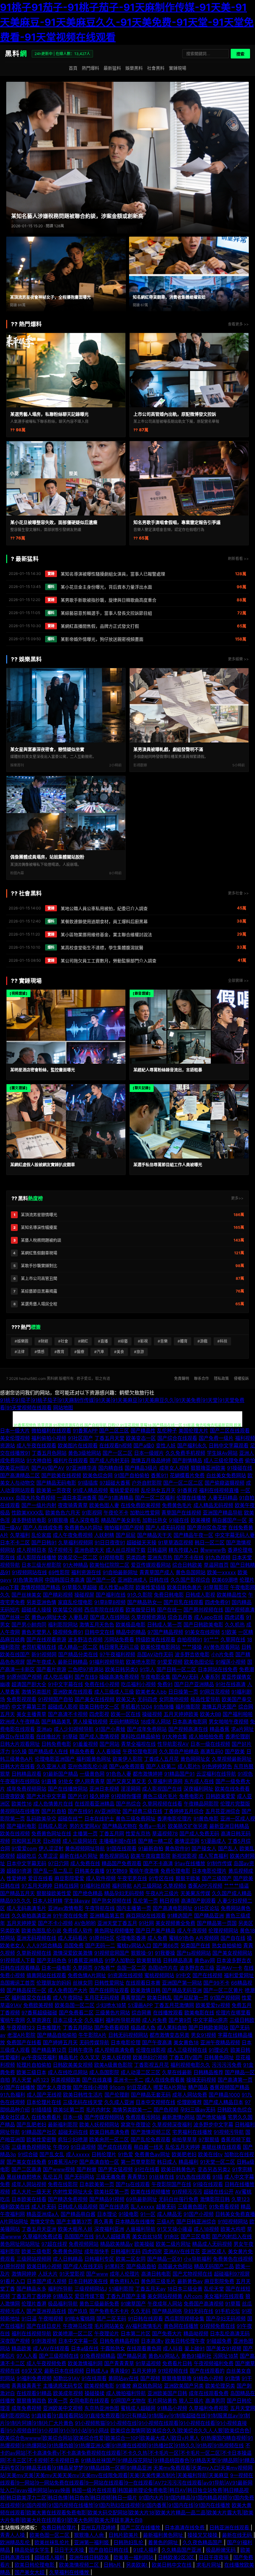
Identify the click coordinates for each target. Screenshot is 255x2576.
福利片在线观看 (71, 1460)
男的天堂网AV (85, 1826)
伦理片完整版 (235, 1804)
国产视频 (150, 2378)
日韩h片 (113, 2565)
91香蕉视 (187, 1490)
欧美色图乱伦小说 (41, 1931)
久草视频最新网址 (232, 1759)
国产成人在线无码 (83, 2266)
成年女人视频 (174, 1468)
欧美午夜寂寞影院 (151, 1856)
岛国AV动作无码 (155, 1654)
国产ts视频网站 (194, 1953)
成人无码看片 (73, 1938)
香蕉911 (160, 1475)
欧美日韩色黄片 (184, 1587)
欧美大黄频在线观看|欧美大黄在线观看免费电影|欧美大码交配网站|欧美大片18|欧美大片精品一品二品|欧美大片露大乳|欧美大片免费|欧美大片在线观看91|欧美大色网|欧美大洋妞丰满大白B (127, 2513)
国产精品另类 (132, 2356)
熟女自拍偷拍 (227, 1945)
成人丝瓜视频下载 (126, 1550)
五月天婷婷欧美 (181, 1714)
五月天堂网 (243, 2408)
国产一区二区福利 (155, 1498)
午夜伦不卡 (116, 1513)
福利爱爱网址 (239, 1975)
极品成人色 (143, 2028)
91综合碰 (28, 2154)
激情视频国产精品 (40, 1587)
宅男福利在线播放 (192, 2132)
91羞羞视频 (85, 1744)
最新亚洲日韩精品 (229, 1826)
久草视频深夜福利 (172, 2125)
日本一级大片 (15, 1431)
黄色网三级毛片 (158, 2281)
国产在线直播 (97, 2080)
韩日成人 (167, 2162)
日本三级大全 (68, 2020)
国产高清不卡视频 (68, 1714)
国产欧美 (235, 1751)
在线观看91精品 (34, 2393)
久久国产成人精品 (232, 1893)
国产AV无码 (185, 1677)
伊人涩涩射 (51, 1848)
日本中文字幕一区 (78, 2341)
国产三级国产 (217, 1878)
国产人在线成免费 (43, 1528)
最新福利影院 (63, 2125)
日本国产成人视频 (47, 2281)
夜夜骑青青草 (73, 1505)
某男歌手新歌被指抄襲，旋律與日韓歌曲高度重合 (109, 600)
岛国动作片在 (163, 1968)
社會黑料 (156, 68)
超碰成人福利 (50, 2557)
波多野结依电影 (29, 1520)
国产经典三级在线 (142, 1811)
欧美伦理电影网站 (160, 1647)
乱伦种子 (167, 1431)
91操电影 (129, 2214)
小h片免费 (223, 1654)
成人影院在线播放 (36, 1557)
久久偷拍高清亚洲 (31, 1916)
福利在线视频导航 (31, 2333)
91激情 (232, 2378)
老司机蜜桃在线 (39, 1647)
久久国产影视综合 (190, 1580)
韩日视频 (169, 1901)
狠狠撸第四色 (31, 2401)
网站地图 (63, 1408)
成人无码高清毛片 (26, 1908)
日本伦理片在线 (44, 2102)
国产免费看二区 (76, 2013)
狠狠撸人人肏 (90, 2535)
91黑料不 (115, 2266)
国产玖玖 (78, 2311)
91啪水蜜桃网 (80, 2319)
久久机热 (235, 1625)
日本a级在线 (85, 2348)
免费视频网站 (84, 2244)
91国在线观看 (121, 1848)
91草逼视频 (148, 2363)
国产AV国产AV (48, 1468)
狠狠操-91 (142, 1953)
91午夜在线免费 (70, 1916)
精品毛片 (68, 2057)
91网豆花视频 (215, 1692)
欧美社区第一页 (112, 2192)
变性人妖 (166, 1445)
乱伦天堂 (214, 2289)
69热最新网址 (141, 2199)
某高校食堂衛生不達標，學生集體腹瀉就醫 (102, 948)
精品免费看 (82, 1751)
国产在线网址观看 (109, 1990)
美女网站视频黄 (165, 2296)
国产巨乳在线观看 (183, 1602)
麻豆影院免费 (219, 2281)
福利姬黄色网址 (94, 1759)
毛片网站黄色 (162, 2401)
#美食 (119, 1352)
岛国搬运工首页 (17, 1983)
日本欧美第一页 (97, 2184)
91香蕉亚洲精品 (86, 1960)
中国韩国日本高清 (65, 1580)
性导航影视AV (173, 1744)
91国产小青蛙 (110, 1729)
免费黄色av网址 (152, 2154)
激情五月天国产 (219, 1707)
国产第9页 (180, 2020)
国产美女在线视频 (95, 1699)
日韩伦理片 (104, 2154)
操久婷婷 (100, 1796)
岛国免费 (74, 1945)
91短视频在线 (173, 2371)
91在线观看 (94, 2378)
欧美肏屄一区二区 (109, 2139)
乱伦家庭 (41, 1535)
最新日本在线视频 (64, 2371)
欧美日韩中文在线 (172, 2565)
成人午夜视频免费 (46, 2363)
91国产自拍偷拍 (132, 1475)
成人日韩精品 (68, 2259)
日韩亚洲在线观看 (230, 2527)
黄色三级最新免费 (99, 2304)
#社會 (63, 1341)
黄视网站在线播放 (20, 1811)
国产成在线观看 (115, 2147)
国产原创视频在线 (203, 1610)
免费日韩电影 (169, 1595)
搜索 (240, 54)
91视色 (245, 1774)
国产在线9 (86, 1677)
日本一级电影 (56, 1968)
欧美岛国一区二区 (75, 2005)
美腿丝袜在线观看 (221, 2147)
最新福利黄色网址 (164, 2535)
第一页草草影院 (138, 2162)
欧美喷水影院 (141, 1662)
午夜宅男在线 (132, 1878)
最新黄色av (190, 2281)
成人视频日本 (31, 1550)
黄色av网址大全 (49, 1617)
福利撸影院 (188, 1707)
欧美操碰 (144, 2244)
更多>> (237, 1198)
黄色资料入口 (124, 2281)
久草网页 (83, 1968)
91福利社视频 (95, 1886)
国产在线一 (169, 1610)
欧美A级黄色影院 (113, 2065)
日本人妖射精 (48, 1901)
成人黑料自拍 (172, 2028)
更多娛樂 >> (238, 659)
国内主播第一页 (134, 1908)
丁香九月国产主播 (126, 2296)
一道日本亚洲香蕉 (77, 1498)
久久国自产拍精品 (179, 1751)
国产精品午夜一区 (193, 1535)
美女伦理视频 (15, 1438)
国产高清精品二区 (20, 1475)
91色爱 (125, 2154)
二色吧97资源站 (86, 1669)
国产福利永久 (192, 1445)
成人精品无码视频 (213, 1505)
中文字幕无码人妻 (235, 1535)
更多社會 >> (238, 893)
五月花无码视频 (102, 1998)
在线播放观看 (168, 2013)
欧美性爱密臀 (41, 2139)
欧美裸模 (201, 1520)
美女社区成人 (15, 2117)
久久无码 (141, 2311)
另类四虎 (136, 1557)
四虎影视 (99, 1714)
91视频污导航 (229, 2132)
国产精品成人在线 (48, 1751)
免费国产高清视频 (204, 2304)
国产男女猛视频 (115, 2169)
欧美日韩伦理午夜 (185, 2341)
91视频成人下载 (18, 1960)
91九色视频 (218, 1557)
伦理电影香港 (131, 1938)
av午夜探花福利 (39, 2057)
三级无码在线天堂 (83, 2102)
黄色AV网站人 (164, 2356)
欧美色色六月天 (63, 1513)
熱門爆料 (90, 68)
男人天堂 (21, 2080)
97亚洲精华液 (81, 1468)
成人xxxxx (78, 2154)
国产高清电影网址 (173, 1908)
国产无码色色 (52, 1960)
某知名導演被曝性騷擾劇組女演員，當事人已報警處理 (113, 574)
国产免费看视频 (112, 2028)
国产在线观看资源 (46, 1639)
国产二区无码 (111, 2319)
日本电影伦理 (126, 2042)
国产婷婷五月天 (60, 2042)
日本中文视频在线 (155, 2102)
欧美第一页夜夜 (54, 1490)
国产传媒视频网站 (104, 2117)
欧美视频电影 (99, 2386)
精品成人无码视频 (212, 2244)
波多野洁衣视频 (85, 1639)
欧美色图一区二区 (50, 2535)
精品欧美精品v (116, 2244)
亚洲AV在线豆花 (182, 2251)
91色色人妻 (119, 1774)
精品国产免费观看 (122, 1863)
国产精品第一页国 (217, 1923)
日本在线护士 (99, 1819)
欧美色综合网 (98, 1475)
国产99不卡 (216, 1983)
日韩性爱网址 (109, 1983)
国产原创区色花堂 (207, 1528)
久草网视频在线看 (162, 1804)
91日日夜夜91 (110, 1542)
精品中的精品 (131, 1632)
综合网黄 (141, 2013)
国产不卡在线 (189, 1557)
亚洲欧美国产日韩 (167, 2393)
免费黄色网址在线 (51, 1834)
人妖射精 (104, 1535)
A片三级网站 (148, 1886)
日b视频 (52, 1841)
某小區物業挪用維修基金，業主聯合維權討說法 (106, 934)
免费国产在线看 (24, 2042)
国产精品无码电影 (56, 1483)
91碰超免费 (219, 2341)
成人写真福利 (213, 1856)
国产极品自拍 (141, 2266)
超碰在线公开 (219, 2192)
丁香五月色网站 (49, 1453)
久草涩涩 (48, 1856)
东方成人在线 (199, 1781)
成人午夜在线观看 (36, 1445)
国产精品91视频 (107, 2199)
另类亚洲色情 (41, 1602)
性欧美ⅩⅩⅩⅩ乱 (28, 1513)
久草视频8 (175, 1886)
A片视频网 (207, 1938)
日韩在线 (159, 1580)
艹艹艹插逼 (236, 1886)
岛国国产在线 (79, 2236)
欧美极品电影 (131, 1625)
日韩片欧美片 (124, 2535)
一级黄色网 (92, 1774)
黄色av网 (205, 1960)
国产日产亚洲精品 (194, 1684)
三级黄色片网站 (113, 2013)
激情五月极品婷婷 (151, 1460)
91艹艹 (211, 1639)
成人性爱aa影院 (116, 1587)
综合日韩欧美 (187, 1565)
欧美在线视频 (15, 1834)
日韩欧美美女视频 (73, 2065)
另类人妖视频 (116, 2057)
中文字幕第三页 (29, 1707)
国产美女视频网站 (232, 1953)
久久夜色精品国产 (203, 2542)
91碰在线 (179, 1520)
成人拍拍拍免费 (206, 1737)
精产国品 (198, 2087)
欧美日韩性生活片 (83, 2095)
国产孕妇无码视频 (226, 2319)
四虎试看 (234, 1617)
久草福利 (20, 1535)
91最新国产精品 (60, 1774)
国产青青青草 (119, 2363)
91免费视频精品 (98, 2356)
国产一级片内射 (39, 1505)
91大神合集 (175, 1737)
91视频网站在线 (29, 1572)
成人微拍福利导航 (126, 2393)
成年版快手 (97, 2251)
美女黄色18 (186, 2042)
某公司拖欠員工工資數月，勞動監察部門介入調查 (109, 961)
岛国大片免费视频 (35, 1498)
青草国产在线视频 (181, 1513)
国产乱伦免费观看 (151, 2139)
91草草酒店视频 (176, 1542)
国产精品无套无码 (151, 2095)
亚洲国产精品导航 (223, 1513)
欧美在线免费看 (232, 1789)
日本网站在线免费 (218, 1669)
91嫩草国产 (133, 2304)
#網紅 (83, 1341)
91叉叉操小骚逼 (175, 2229)
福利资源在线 (86, 1572)
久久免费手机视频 (185, 1453)
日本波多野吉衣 (234, 1960)
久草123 (241, 2199)
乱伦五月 (53, 2177)
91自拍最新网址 (120, 1572)
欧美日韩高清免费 (109, 2132)
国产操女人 (204, 1848)
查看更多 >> (238, 324)
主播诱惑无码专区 (63, 2386)
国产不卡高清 (158, 1863)
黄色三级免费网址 (136, 1819)
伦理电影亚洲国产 (55, 1759)
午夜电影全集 (155, 1677)
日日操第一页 (183, 1692)
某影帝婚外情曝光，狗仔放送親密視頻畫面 (102, 639)
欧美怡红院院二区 (109, 1565)
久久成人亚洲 (119, 2102)
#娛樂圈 (21, 1341)
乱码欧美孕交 (41, 1819)
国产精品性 (143, 1431)
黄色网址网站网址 (20, 2244)
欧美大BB (211, 1714)
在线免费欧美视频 (141, 1505)
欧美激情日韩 (146, 1990)
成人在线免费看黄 (165, 2080)
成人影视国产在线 (162, 1789)
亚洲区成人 (214, 2251)
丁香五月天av (151, 2289)
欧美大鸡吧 (233, 2229)
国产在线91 (80, 1811)
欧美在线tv (210, 2154)
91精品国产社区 (39, 2132)
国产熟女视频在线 (112, 1901)
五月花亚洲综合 (223, 1811)
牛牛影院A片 (93, 2035)
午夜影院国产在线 (171, 2184)
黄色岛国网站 (191, 1572)
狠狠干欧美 (188, 1878)
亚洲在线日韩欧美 (90, 2557)
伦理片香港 (34, 2304)
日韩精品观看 (26, 1774)
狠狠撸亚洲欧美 (208, 1468)
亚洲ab (44, 1729)
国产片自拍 (54, 1811)
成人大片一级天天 (31, 2192)
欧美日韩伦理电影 (35, 2565)
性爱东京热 (138, 1834)
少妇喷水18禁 (111, 2005)
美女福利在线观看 (224, 2296)
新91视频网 (44, 1654)
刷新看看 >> (238, 559)
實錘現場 (178, 68)
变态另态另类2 (214, 2169)
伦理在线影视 (151, 2050)
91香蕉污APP (63, 2162)
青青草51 (137, 2177)
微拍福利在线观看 (51, 1431)
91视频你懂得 (126, 1796)
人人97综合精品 (44, 1945)
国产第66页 (166, 1945)
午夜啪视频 (51, 2319)
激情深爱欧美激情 (73, 1953)
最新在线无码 (238, 2535)
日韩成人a (97, 2371)
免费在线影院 (63, 2184)
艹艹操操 (192, 1647)
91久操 (19, 1751)
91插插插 (42, 2110)
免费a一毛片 (153, 1826)
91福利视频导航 (107, 1662)
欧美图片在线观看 (78, 1445)
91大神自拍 (39, 1460)
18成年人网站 (156, 1722)
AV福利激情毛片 (144, 2326)
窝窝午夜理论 (136, 2125)
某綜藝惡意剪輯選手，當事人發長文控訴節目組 (106, 613)
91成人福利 (146, 2550)
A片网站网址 (14, 2222)
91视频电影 (112, 1557)
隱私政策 (221, 1378)
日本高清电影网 (190, 1722)
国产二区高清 (26, 2169)
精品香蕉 (220, 1729)
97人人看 (27, 2356)
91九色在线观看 (193, 2177)
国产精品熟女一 (145, 1602)
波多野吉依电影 (192, 1654)
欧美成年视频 (68, 2393)
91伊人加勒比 (120, 1960)
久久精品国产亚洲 (182, 2550)
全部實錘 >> (238, 980)
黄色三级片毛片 (160, 1796)
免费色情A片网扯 (87, 1975)
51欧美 (229, 1632)
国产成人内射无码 (109, 1460)
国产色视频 (166, 2110)
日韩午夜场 (81, 2050)
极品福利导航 (63, 2304)
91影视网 (92, 1513)
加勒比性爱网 (145, 1513)
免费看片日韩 (177, 2363)
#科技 (222, 1341)
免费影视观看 (21, 1699)
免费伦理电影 (175, 1871)
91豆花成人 (139, 2087)
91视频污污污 (187, 2192)
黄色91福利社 (196, 2356)
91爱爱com (24, 1848)
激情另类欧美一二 (132, 2110)
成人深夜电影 (85, 1520)
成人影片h (189, 1766)
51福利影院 (121, 2289)
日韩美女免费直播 (235, 2214)
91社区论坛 (207, 1908)
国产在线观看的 (207, 2371)
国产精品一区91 (165, 2259)
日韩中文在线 (100, 1632)
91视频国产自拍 (56, 1699)
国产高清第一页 (235, 2080)
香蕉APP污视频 (205, 1886)
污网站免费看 (119, 1639)
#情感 (39, 1352)
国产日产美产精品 (155, 1931)
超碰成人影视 (63, 1707)
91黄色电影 (206, 1819)
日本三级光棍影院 (41, 1565)
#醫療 (79, 1352)
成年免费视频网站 (26, 1789)
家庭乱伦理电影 (75, 1602)
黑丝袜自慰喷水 (24, 2177)
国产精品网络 (167, 2311)
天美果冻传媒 (195, 1893)
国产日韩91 (44, 1542)
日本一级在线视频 (210, 1744)
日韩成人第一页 (165, 1625)
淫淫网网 (131, 1789)
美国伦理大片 (193, 1431)
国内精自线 (111, 1468)
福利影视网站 (15, 2416)
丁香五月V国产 (186, 2057)
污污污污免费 (227, 2065)
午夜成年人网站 (165, 2304)
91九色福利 (13, 2095)
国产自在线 (233, 1938)
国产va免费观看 (127, 1766)
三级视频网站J (91, 2289)
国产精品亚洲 (209, 1916)
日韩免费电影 (56, 1744)
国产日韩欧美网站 (208, 2028)
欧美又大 (126, 1699)
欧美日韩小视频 (44, 2266)
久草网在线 (233, 1639)
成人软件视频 (101, 1878)
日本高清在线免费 (185, 2527)
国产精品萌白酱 (78, 2214)
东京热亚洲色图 (102, 2408)
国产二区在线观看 (230, 1431)
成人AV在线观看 (51, 2348)
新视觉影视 (184, 1856)
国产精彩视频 (58, 1595)
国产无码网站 (79, 2177)
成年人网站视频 (29, 2184)
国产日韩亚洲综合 (196, 2222)
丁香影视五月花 (151, 2065)
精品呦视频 (196, 2333)
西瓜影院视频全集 (184, 2319)
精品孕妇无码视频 (124, 1893)
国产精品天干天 (155, 1535)
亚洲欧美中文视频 (63, 2408)
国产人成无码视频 (165, 1528)
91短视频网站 (233, 2222)
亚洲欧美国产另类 (184, 2386)
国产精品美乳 (56, 1722)
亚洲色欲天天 (89, 1550)
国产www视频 (59, 2169)
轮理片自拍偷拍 (34, 2065)
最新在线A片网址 (79, 1856)
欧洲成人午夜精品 (20, 1722)
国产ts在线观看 (133, 2184)
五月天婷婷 (144, 2371)
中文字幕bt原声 (211, 2020)
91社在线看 (147, 2169)
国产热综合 (128, 1804)
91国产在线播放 (18, 2087)
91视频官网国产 (112, 1953)
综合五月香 (180, 1617)
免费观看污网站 (143, 2117)
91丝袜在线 (162, 2177)
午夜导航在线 (100, 1908)
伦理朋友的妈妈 (54, 1983)
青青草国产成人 (157, 1572)
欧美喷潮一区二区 (73, 2333)
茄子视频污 (60, 1550)
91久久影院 (140, 1595)
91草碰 (70, 1737)
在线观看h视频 (116, 1445)
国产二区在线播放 (141, 2527)
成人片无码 (44, 2207)
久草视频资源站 (149, 1617)
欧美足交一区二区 (78, 1557)
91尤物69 (117, 1871)
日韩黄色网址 (219, 2057)
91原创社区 (102, 1938)
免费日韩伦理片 (60, 2527)
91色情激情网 (28, 1580)
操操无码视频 (201, 2080)
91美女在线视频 (202, 1632)
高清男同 (215, 2401)
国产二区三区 (114, 1431)
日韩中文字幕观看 (229, 1445)
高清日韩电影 (156, 2274)
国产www (97, 2274)
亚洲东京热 (160, 1557)
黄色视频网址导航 (85, 1848)
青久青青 (104, 2222)
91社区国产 (80, 1438)
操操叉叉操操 (203, 2535)
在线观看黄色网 (144, 2348)
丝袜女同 (83, 1983)
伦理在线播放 (191, 1498)
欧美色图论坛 (199, 1662)
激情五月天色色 (97, 1625)
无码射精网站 (124, 1722)
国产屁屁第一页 (191, 1998)
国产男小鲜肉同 (29, 1625)
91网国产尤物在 (128, 2401)
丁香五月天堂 (109, 1438)
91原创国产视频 (24, 1677)
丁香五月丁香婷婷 (31, 2296)
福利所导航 (60, 2289)
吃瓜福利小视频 (138, 1684)
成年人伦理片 (125, 2274)
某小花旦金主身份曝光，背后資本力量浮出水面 (106, 587)
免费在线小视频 (102, 1684)
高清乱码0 (212, 1751)
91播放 (123, 2386)
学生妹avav (77, 1901)
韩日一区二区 (210, 1542)
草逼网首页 (216, 1565)
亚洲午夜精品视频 (220, 2042)
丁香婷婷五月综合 (184, 1811)
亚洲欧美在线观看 (73, 1692)
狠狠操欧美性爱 (54, 1893)
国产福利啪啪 (238, 1714)
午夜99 (61, 2147)
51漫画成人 (213, 1841)
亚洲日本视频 (104, 1789)
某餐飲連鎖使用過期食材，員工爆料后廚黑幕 (104, 921)
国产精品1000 (224, 2095)
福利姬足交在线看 (31, 1998)
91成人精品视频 (90, 1490)
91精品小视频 (172, 2408)
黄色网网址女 (195, 1759)
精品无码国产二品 (214, 2266)
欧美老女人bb (151, 1692)
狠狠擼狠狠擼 (177, 2378)
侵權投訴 (241, 1378)
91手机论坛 (227, 2311)
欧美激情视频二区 (80, 2565)
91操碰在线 (240, 1468)
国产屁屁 (126, 1535)
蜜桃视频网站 (159, 1975)
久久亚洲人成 (51, 1766)
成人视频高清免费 (114, 2050)
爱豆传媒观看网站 (151, 1565)
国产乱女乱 (52, 2154)
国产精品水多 (31, 2289)
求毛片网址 (209, 2565)
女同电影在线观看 (89, 2401)
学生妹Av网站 (222, 1453)
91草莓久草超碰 (79, 1587)
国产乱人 (228, 1848)
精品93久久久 (16, 1901)
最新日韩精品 (73, 1662)
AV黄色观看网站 (222, 1647)
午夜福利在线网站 (20, 1781)
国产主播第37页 (74, 2222)
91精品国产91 (179, 1774)
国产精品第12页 (49, 2050)
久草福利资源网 (165, 1781)
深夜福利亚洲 (109, 2229)
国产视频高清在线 (188, 1729)
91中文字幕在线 (65, 1684)
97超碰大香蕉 (115, 1483)
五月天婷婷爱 (21, 1923)
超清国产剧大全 (29, 1684)
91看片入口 (13, 2281)
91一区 (148, 2214)
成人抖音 (173, 2348)
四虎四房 (152, 2251)
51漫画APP (140, 2005)
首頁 (73, 68)
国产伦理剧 (117, 2095)
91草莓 (233, 2304)
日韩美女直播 (90, 1871)
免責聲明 (182, 1378)
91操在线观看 (208, 2184)
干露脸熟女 (113, 2348)
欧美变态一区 (141, 1438)
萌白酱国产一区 (229, 1520)
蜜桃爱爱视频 (124, 1490)
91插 (218, 2177)
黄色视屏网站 (114, 1856)
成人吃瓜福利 (58, 1677)
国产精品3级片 (141, 1468)
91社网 (146, 1923)
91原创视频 (13, 2266)
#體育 (183, 1341)
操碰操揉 (95, 2393)
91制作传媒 (219, 1863)
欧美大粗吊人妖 (75, 2229)
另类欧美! (137, 2565)
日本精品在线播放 (135, 2222)
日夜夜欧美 (12, 1796)
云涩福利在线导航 (216, 1774)
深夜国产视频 (15, 2341)
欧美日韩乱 (160, 1998)
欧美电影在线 (199, 2013)
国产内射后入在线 (232, 2236)
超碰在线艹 (70, 1819)
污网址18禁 (226, 2356)
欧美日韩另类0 (122, 1669)
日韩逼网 (157, 1550)
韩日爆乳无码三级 (119, 1647)
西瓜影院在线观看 (104, 1610)
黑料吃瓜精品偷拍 (141, 1737)
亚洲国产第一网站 (182, 1983)
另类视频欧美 (66, 2080)
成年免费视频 (26, 2408)
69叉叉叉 (32, 2371)
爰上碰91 (195, 2348)
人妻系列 (210, 1677)
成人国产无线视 (44, 2095)
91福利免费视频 (34, 2378)
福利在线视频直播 (219, 1490)
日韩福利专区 (99, 2259)
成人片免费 (155, 2020)
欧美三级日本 (31, 2072)
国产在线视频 (207, 1975)
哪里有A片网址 (170, 2087)
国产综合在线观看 (177, 1438)
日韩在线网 (66, 1886)
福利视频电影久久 (190, 2065)
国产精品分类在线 (78, 1654)
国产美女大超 (30, 2572)
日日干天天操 (70, 2550)
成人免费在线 (85, 1863)
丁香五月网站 (78, 2028)
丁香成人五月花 (161, 1759)
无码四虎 (147, 1699)
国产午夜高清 (157, 2042)
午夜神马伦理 (78, 2326)
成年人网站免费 (190, 2095)
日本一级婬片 (149, 1453)
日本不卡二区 (15, 1542)
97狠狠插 (209, 2139)
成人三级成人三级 (114, 1692)
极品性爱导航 (205, 1699)
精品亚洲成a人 (43, 2214)
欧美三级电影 (36, 2251)
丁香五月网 (112, 1834)
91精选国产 (180, 1916)
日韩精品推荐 (208, 2072)
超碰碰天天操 (141, 1542)
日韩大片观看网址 (20, 1744)
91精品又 (63, 2296)
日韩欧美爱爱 (220, 1796)
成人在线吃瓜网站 (68, 2072)
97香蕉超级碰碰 (39, 2013)
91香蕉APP (85, 1431)
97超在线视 (54, 2244)
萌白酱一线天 (149, 2147)
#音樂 (163, 1341)
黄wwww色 (213, 1550)
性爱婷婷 (16, 1878)
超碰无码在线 (73, 2132)
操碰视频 (152, 1714)
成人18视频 (206, 2229)
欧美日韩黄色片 (178, 2169)
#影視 (143, 1341)
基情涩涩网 (187, 1841)
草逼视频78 (165, 1834)
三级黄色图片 (192, 2207)
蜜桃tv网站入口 (134, 1945)
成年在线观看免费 (209, 2393)
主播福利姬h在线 (118, 1841)
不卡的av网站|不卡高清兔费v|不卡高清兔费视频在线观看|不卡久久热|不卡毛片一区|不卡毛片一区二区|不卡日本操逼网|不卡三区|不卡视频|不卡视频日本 (126, 2453)
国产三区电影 (196, 2236)
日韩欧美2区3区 (177, 2557)
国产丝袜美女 (26, 1595)
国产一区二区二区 (183, 1483)
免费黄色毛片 (177, 1505)
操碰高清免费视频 (119, 1677)
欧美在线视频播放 (151, 2192)
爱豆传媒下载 (90, 2296)
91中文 (183, 1975)
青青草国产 (133, 1998)
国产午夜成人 (41, 1662)
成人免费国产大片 (68, 1990)
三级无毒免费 (111, 2177)
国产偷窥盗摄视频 (225, 1483)
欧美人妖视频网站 (99, 2125)
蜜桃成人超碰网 (138, 2408)
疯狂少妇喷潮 (73, 2139)
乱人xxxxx (143, 2207)
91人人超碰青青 (113, 2236)
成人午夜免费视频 (73, 1535)
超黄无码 (166, 2207)
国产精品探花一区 (26, 1990)
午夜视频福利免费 (214, 2363)
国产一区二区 (118, 1453)
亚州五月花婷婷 (99, 2527)
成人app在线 (209, 1617)
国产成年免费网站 (147, 1729)
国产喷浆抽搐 (211, 2117)
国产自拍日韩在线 (109, 2550)
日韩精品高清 (178, 1960)
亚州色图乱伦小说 (88, 1766)
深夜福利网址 (198, 1789)
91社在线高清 (231, 1684)
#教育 (59, 1352)
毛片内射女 (98, 2110)
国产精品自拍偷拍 (57, 2035)
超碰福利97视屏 (232, 2274)
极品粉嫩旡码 (222, 2550)
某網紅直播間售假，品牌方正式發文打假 (100, 626)
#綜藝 (123, 1341)
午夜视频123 (21, 2028)
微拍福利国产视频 (124, 1528)
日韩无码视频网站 (128, 2035)
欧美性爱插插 (151, 1587)
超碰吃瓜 (26, 1856)
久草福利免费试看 (43, 2236)
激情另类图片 (36, 1692)
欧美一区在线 (126, 1714)
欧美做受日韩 (141, 1610)
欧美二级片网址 (173, 2244)
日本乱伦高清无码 (230, 2333)
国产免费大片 (167, 2333)
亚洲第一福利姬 (92, 2542)
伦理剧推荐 (189, 2102)
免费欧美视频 (38, 2005)
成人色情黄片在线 (53, 1804)
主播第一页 (85, 1834)
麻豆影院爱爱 (69, 1878)
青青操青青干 (26, 2386)
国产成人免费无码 (199, 1834)
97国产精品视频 (165, 1632)
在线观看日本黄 (143, 1983)
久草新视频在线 (34, 1953)
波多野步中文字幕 (213, 2125)
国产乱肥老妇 (31, 2125)
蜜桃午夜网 (12, 2020)
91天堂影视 (72, 2274)
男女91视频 (204, 2035)
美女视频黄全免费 (175, 1923)
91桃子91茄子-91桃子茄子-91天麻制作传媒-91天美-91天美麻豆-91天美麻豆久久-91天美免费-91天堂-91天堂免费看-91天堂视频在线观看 (127, 22)
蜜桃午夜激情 (144, 1871)
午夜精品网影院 (201, 1804)
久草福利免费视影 (209, 2408)
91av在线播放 (190, 1863)
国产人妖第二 (161, 1766)
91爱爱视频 (170, 1662)
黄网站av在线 (123, 2378)
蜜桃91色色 (181, 1938)
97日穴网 (58, 1863)
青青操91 (120, 2371)
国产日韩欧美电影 (203, 1625)
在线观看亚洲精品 (95, 1804)
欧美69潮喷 (225, 1580)
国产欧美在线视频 (61, 1475)
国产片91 (78, 1796)
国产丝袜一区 (15, 1617)
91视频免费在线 (218, 2326)
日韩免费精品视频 (119, 2341)
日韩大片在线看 (17, 1766)
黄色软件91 (177, 1848)
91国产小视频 (199, 2214)
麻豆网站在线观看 (146, 1916)
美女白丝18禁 (147, 2236)
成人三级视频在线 (187, 2050)
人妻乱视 (78, 1617)
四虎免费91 (218, 1602)
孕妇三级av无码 (198, 2110)
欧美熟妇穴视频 (150, 2057)
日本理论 (107, 2214)
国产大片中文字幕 (46, 1796)
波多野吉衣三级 (197, 1968)
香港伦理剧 (238, 1737)
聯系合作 (202, 1378)
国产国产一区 (101, 1580)
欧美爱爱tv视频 (213, 2005)
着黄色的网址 (164, 2542)
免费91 (165, 1684)
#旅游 (139, 1352)
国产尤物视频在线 (192, 2274)
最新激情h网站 (178, 2117)
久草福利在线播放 (70, 2572)
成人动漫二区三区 (141, 2072)
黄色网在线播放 (181, 2326)
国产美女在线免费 (26, 2162)
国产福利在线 (111, 1595)
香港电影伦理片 (174, 1819)
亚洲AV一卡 (229, 1968)
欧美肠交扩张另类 (188, 1826)
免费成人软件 (78, 1931)
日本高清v (152, 2341)
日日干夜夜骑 (214, 2557)
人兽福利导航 (141, 2229)
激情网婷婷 (24, 2274)
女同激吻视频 (174, 1699)
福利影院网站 (63, 1625)
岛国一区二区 (132, 1968)
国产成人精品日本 (223, 2102)
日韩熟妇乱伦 (129, 2542)
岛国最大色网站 (175, 2266)
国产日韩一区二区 (176, 1669)
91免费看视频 (224, 2207)
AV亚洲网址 (108, 1811)
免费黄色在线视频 (233, 2259)
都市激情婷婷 (148, 1774)
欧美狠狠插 (149, 1960)
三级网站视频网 (34, 2259)
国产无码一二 (100, 1945)
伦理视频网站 (223, 1931)
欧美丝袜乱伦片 (53, 2542)
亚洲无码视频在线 (36, 1938)
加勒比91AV (67, 2378)
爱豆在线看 (40, 1878)
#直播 (103, 1341)
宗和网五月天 (26, 1841)
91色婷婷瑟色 (217, 1766)
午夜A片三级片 (162, 1893)
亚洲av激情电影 (66, 1908)
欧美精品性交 (232, 1595)
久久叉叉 (90, 2057)
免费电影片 (192, 1796)
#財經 (43, 1341)
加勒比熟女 (155, 1520)
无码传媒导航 (94, 2042)
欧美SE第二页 (69, 2110)
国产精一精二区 (155, 1841)
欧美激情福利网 (85, 2363)
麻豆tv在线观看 (17, 1737)
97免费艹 (105, 1968)
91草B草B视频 (110, 1602)
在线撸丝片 (49, 1737)
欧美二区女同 (131, 2259)
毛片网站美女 (109, 2326)
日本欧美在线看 (29, 2199)
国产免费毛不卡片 (109, 2311)
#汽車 (99, 1352)
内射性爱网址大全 (73, 2192)
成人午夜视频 (192, 1931)
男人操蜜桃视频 (90, 1722)
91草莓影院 (216, 1587)
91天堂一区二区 (218, 2162)
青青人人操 (13, 2535)
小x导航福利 (198, 2259)
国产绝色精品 (88, 1893)
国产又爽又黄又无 (126, 1781)
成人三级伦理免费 (224, 1460)
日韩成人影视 (200, 1595)
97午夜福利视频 (117, 1654)
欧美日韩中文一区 (99, 1707)
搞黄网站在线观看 (46, 1975)
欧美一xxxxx (222, 1572)
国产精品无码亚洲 (182, 1990)
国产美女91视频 (224, 2348)
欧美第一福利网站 (134, 2557)
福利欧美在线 (15, 2207)
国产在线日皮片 (44, 2326)
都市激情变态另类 (169, 2035)
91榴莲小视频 (231, 1662)
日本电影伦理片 (209, 1871)
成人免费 (157, 1938)
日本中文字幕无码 (26, 1863)
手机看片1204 (136, 1707)
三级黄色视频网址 (31, 2147)
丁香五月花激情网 (174, 2005)
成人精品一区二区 (78, 1647)
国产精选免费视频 (68, 2199)
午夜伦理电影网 (140, 1751)
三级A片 (166, 2222)
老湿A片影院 (21, 2035)
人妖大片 (48, 2274)
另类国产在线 (195, 1945)
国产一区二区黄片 (223, 1990)
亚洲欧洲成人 (132, 1580)
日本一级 (73, 2117)
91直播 (49, 1781)
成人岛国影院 (104, 2072)
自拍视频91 (190, 1639)
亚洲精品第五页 (107, 1916)
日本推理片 (49, 2028)
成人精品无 (169, 2214)
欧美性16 (22, 1804)
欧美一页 (58, 2401)
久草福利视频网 (76, 1542)
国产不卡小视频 (55, 1923)
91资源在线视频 (125, 1975)
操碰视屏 (84, 1595)
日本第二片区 (136, 2333)
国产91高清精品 (116, 1498)
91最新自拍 (151, 1848)
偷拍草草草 (184, 2139)
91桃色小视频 (208, 2378)
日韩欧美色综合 (234, 2110)
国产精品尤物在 (120, 1826)
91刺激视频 (44, 2341)
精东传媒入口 (183, 1550)
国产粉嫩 (86, 2169)
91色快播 (164, 1707)
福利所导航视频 (123, 2020)
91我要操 (165, 1953)
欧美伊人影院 (127, 1759)
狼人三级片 (191, 2401)
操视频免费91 (68, 1632)
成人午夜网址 (68, 1998)
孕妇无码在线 (198, 2311)
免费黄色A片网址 (83, 1528)
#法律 (20, 1352)
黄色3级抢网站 (85, 1453)
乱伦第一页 (146, 1901)
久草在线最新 (177, 2072)
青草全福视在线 (138, 1744)
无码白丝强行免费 (178, 2199)
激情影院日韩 (215, 2199)
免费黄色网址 (68, 2251)
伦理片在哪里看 (233, 2013)
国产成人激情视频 (99, 1737)
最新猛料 (112, 68)
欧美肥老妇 (184, 2154)
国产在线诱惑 (114, 2207)
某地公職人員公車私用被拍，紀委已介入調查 (104, 908)
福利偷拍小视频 (49, 1438)
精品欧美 (21, 2348)
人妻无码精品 (223, 1498)
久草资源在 (39, 2020)
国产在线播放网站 (68, 1789)
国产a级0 (144, 1445)
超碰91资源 (19, 1871)
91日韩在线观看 (145, 2319)
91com (117, 2087)
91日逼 (29, 2319)
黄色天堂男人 (36, 1632)
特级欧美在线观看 (155, 1639)
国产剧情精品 (187, 1460)
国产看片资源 (51, 1669)
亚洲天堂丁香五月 (117, 1923)
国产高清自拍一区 (99, 2162)
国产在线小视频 (90, 2087)
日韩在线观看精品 (20, 1968)
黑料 (16, 53)
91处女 (66, 1781)
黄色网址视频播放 (114, 1931)
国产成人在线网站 (110, 1617)
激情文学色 (42, 2222)
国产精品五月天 (17, 1893)
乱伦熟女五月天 (158, 1490)
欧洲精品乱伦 (16, 2542)
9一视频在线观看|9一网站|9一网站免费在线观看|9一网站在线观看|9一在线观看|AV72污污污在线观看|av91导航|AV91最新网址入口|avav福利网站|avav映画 (127, 2483)
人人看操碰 (109, 1751)
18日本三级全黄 (185, 2289)
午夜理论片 (107, 2333)
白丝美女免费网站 (226, 1475)
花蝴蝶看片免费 (187, 1475)
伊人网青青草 (90, 1781)
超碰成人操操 (36, 1610)
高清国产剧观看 (198, 1901)
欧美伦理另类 (220, 2386)
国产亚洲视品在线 (46, 2311)
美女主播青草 (31, 1714)
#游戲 (202, 1341)
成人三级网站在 (80, 1841)
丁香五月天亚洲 (39, 2229)
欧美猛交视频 (68, 1610)
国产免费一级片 (216, 1438)
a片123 (41, 2080)
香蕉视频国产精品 (229, 2087)
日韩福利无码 (126, 2251)
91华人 (147, 1669)
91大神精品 (75, 1565)
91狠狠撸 (58, 1520)
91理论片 (219, 2050)
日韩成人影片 (53, 1826)
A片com (193, 2296)
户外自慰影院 (147, 1483)
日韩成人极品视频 (78, 2207)
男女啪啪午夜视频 (229, 1722)
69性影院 (59, 1572)
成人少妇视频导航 (74, 1729)
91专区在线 (161, 1878)
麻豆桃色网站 (147, 2386)
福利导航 (122, 1886)
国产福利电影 (21, 1826)
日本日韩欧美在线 (88, 2281)
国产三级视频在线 (59, 2356)
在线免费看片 (46, 2117)
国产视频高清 (240, 1610)
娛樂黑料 (134, 68)
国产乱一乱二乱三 (53, 1871)
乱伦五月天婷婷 (183, 2147)
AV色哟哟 (85, 1923)
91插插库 (88, 1483)
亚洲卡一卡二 (128, 2080)
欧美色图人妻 (104, 1505)
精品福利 (188, 2162)
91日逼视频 (83, 2147)
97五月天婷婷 (37, 1886)
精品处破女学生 (33, 2550)
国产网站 (109, 1744)
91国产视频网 (225, 1998)
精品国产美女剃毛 (121, 1520)
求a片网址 (242, 1729)
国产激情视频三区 (151, 2132)
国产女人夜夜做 (54, 2087)
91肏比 (172, 2236)
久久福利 (94, 2020)
